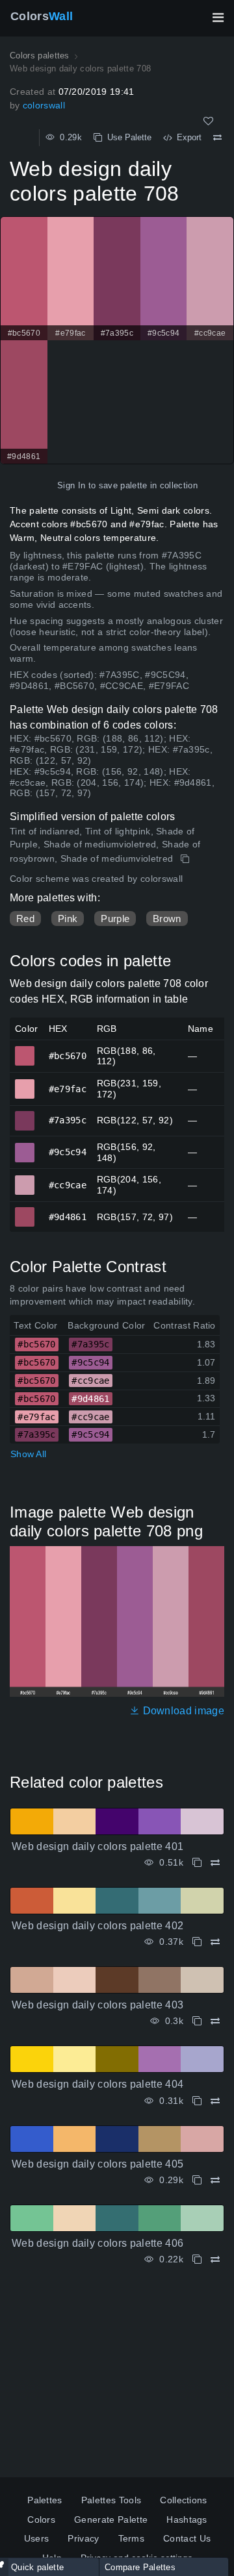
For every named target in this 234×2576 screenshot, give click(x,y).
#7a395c (25, 1115)
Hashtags (187, 2520)
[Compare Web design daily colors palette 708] (217, 138)
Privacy (83, 2538)
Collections (184, 2500)
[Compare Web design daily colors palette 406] (215, 2259)
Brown (167, 919)
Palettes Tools (111, 2500)
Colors (42, 16)
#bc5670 (25, 1050)
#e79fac (25, 1083)
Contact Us (187, 2538)
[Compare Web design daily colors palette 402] (215, 1942)
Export (187, 137)
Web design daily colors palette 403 (97, 2005)
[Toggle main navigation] (218, 18)
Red (25, 919)
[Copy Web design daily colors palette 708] (186, 859)
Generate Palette (111, 2520)
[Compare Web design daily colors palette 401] (215, 1863)
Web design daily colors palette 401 (97, 1846)
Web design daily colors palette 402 (97, 1926)
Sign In (71, 485)
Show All (28, 1454)
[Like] (208, 121)
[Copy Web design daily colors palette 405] (197, 2180)
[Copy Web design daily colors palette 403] (197, 2021)
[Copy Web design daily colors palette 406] (197, 2259)
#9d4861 (25, 1211)
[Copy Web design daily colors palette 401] (197, 1863)
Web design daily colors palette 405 (97, 2164)
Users (37, 2538)
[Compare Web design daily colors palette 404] (215, 2101)
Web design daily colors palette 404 (97, 2084)
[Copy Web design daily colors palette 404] (197, 2101)
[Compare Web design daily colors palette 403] (215, 2021)
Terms (132, 2538)
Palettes (45, 2500)
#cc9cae (25, 1179)
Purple (115, 919)
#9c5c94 (25, 1147)
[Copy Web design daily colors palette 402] (197, 1942)
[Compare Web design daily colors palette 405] (215, 2180)
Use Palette (127, 137)
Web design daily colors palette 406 (97, 2243)
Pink (68, 919)
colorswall (44, 105)
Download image (182, 1711)
